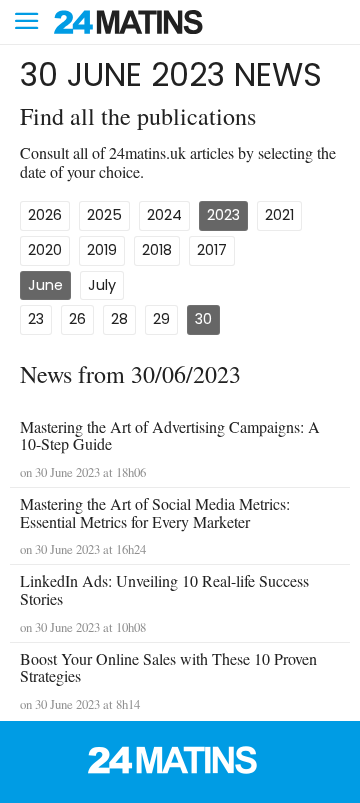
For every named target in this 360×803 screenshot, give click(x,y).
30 (203, 319)
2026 (45, 215)
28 (119, 319)
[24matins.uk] (180, 768)
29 (161, 319)
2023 (223, 215)
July (102, 285)
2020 (45, 250)
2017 (212, 250)
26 (77, 319)
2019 (102, 250)
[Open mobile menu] (27, 22)
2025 (104, 215)
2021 (279, 215)
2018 (157, 250)
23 (36, 319)
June (45, 285)
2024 (164, 215)
